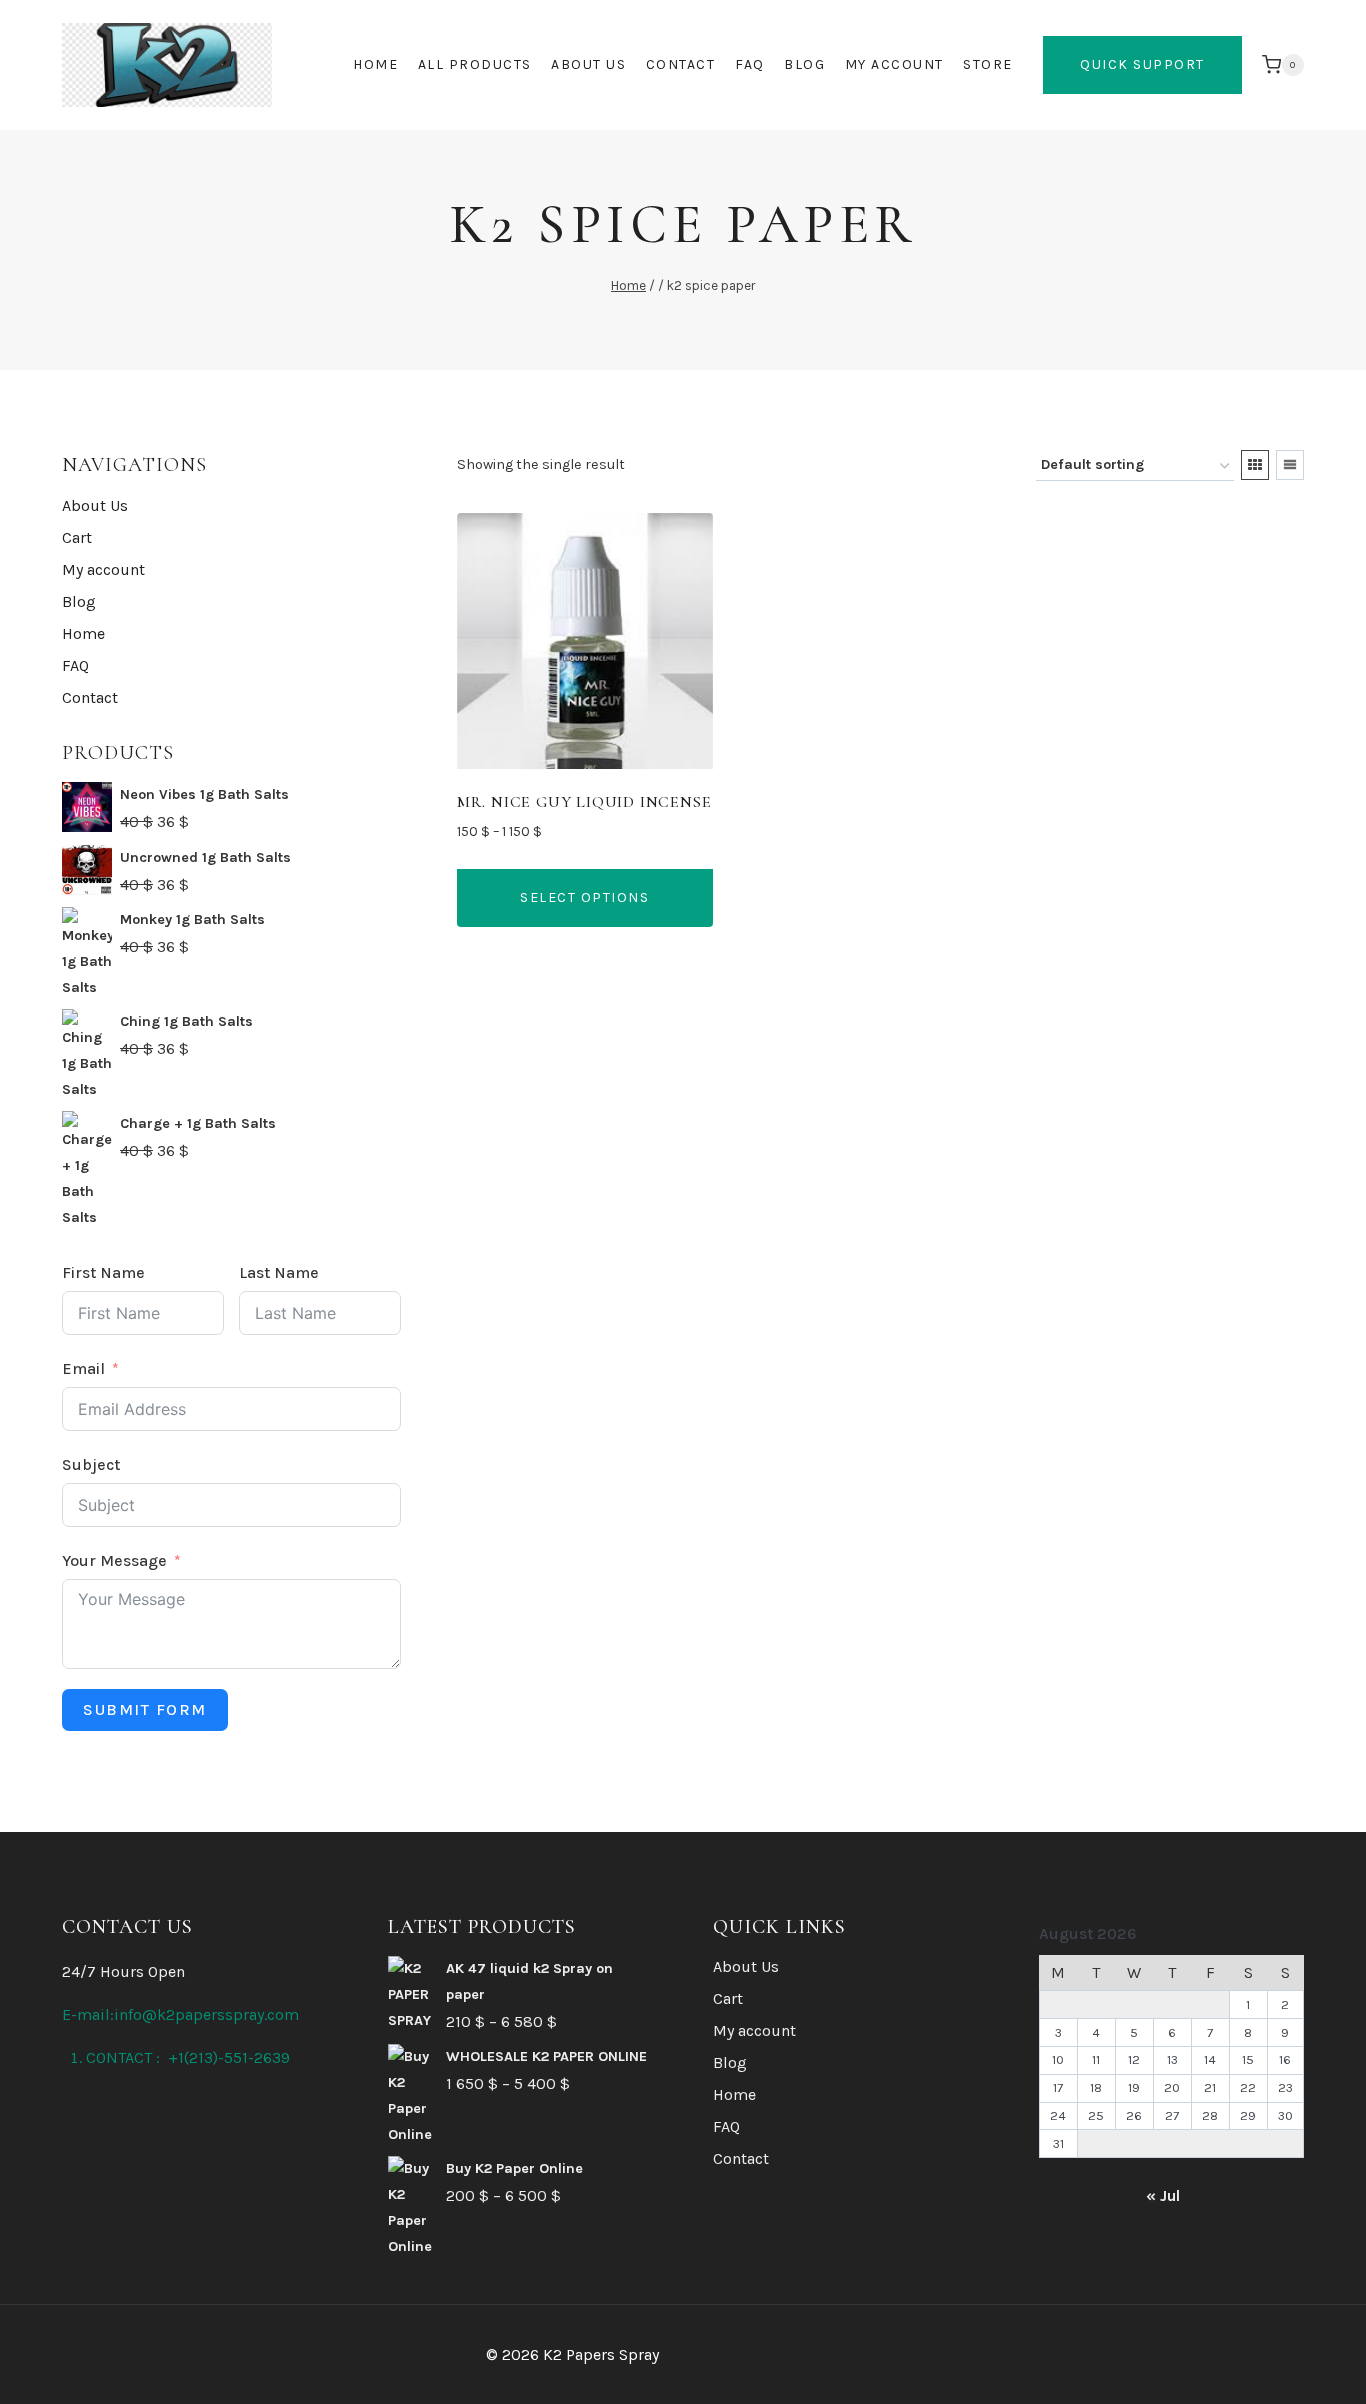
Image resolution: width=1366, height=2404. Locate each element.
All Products (475, 64)
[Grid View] (1255, 465)
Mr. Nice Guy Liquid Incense (584, 802)
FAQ (750, 64)
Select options (584, 897)
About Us (588, 64)
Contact (681, 64)
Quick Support (1142, 64)
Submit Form (145, 1709)
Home (375, 64)
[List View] (1290, 465)
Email (83, 1368)
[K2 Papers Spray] (167, 65)
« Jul (1163, 2195)
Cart (77, 537)
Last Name (279, 1272)
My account (894, 64)
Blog (804, 64)
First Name (103, 1272)
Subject (91, 1464)
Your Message (114, 1560)
